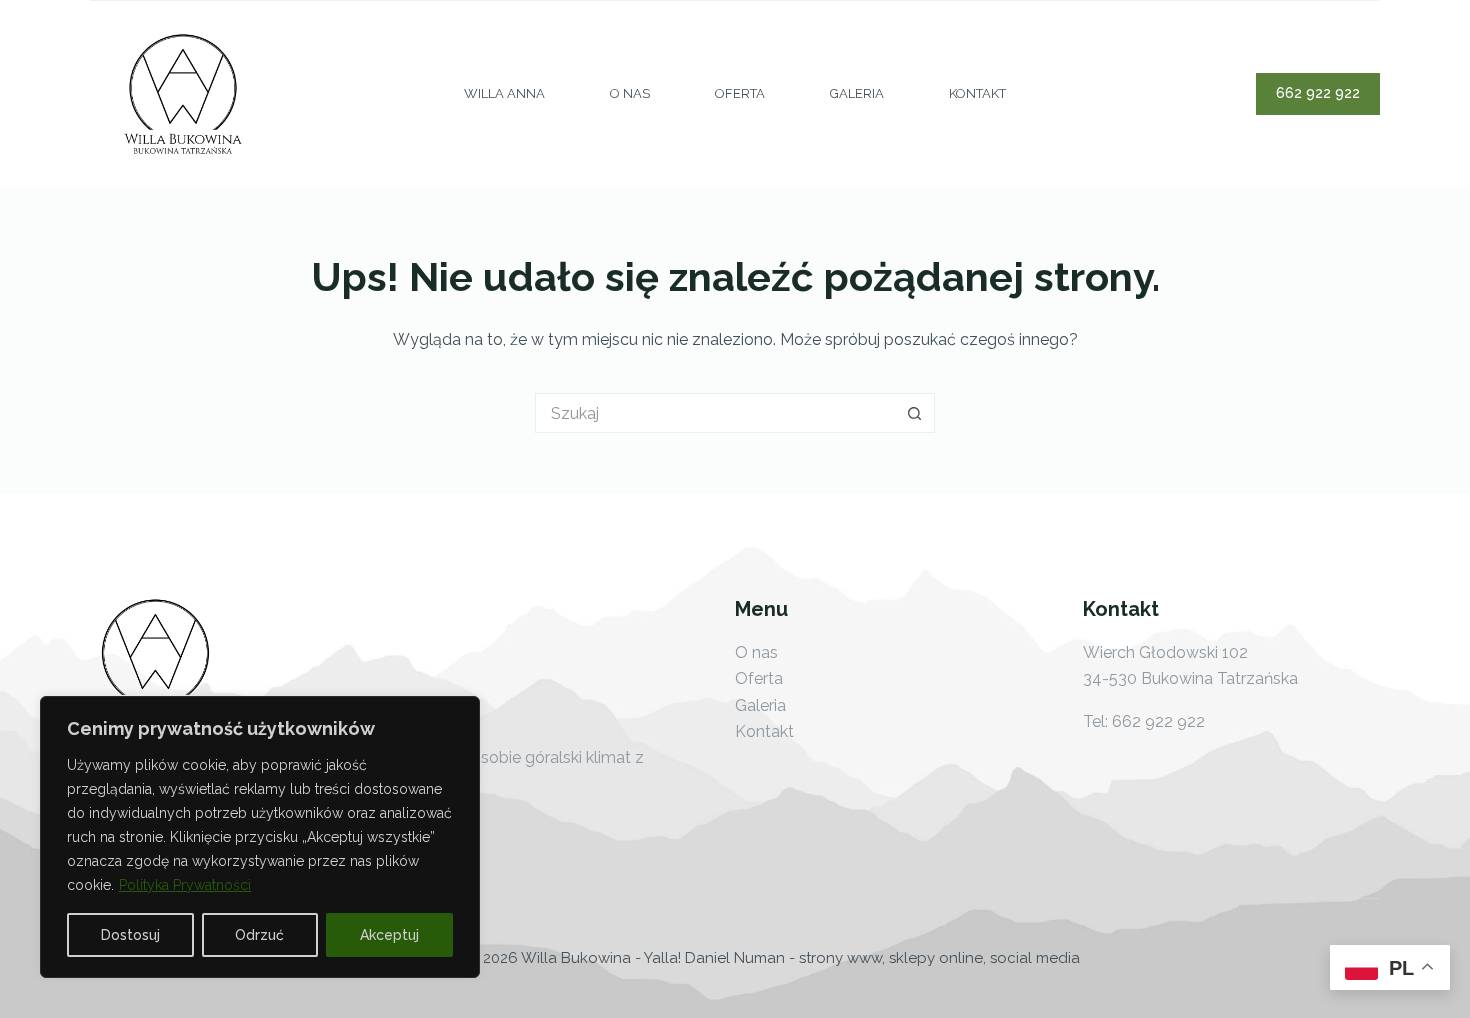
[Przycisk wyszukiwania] (915, 413)
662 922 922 (1318, 93)
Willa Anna (504, 93)
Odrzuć (259, 935)
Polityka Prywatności (185, 885)
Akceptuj (389, 935)
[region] (260, 837)
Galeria (857, 93)
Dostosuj (130, 935)
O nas (630, 93)
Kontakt (977, 93)
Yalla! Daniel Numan (714, 958)
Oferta (740, 93)
